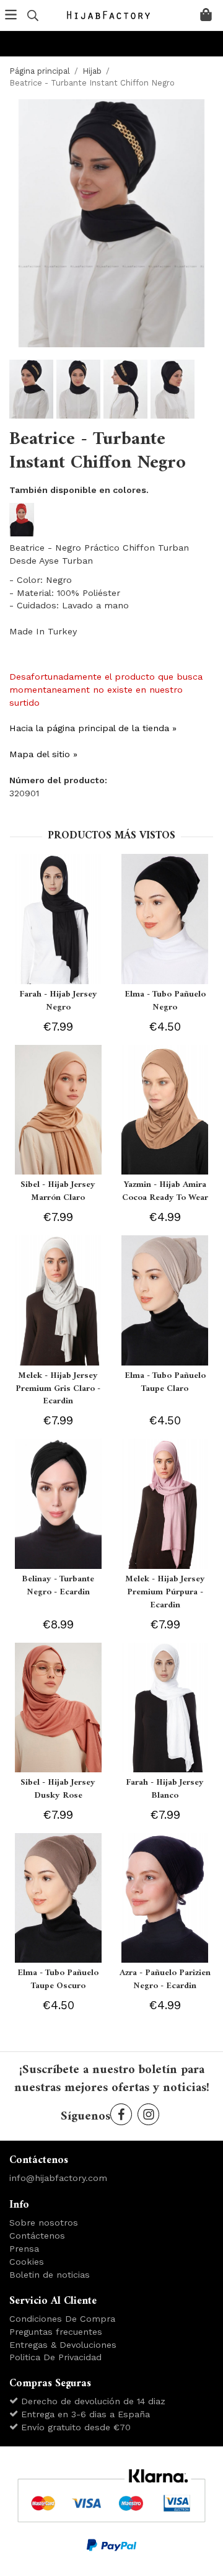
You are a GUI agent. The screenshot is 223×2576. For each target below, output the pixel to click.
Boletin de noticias (50, 2275)
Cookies (27, 2262)
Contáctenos (37, 2236)
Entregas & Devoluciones (63, 2345)
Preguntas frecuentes (56, 2332)
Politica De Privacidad (55, 2357)
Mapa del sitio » (43, 754)
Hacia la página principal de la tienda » (93, 728)
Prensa (24, 2249)
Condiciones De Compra (62, 2319)
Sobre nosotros (44, 2223)
